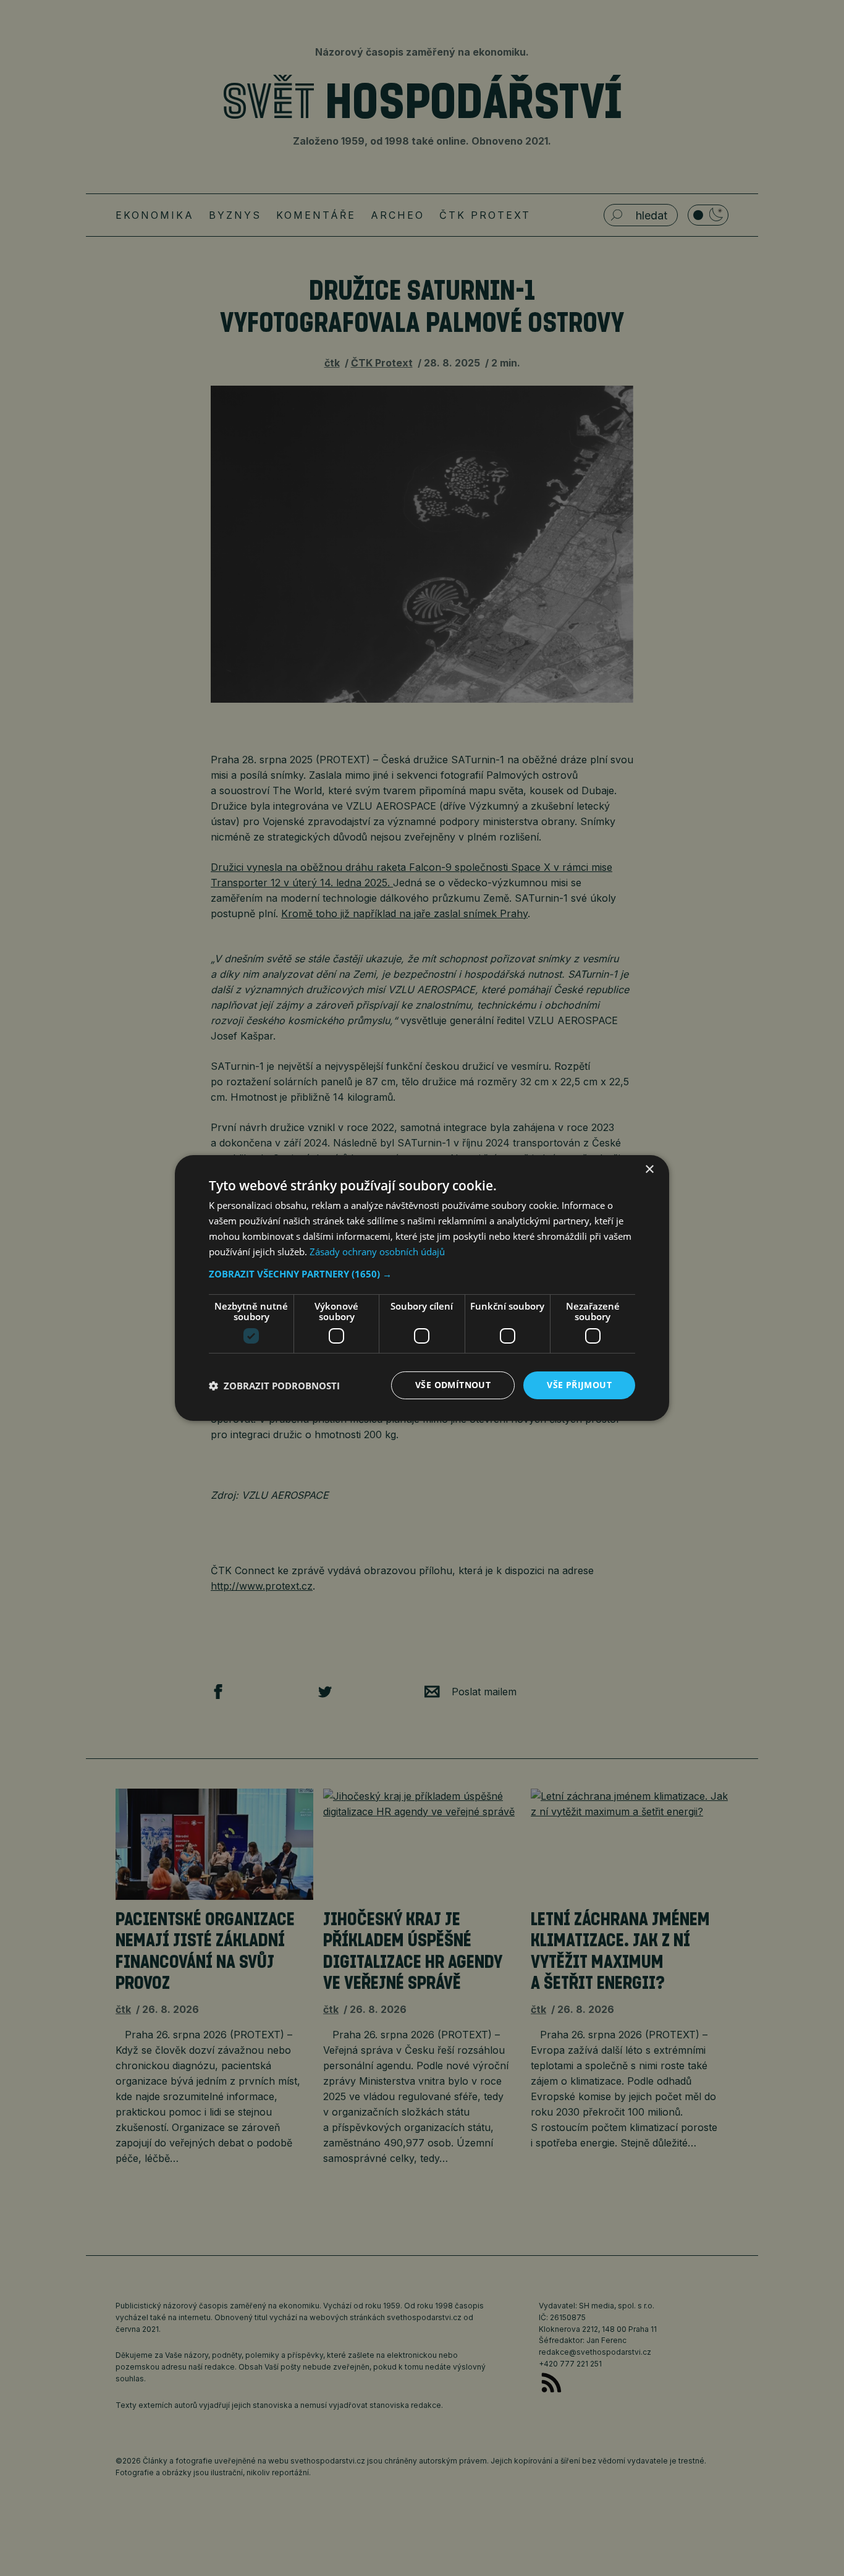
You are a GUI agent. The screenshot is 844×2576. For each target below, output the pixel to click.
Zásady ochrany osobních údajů (377, 1252)
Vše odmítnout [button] (453, 1385)
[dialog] (422, 1288)
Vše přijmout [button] (579, 1385)
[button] (422, 1274)
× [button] (649, 1170)
